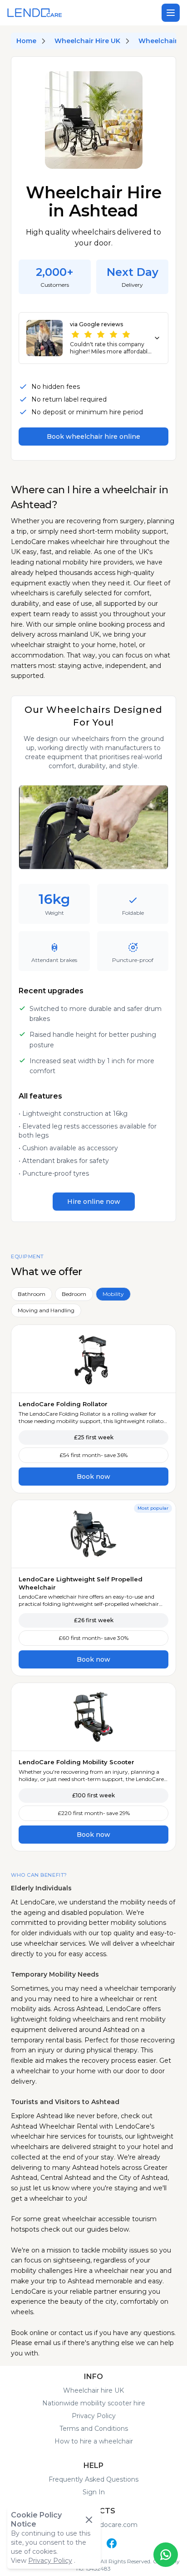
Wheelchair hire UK (93, 2390)
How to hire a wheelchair (94, 2441)
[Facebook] (112, 2543)
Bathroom (32, 1294)
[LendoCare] (35, 13)
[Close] (89, 2520)
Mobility (113, 1294)
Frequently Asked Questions (93, 2479)
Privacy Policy (94, 2416)
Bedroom (74, 1294)
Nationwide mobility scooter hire (94, 2403)
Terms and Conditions (94, 2429)
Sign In (94, 2492)
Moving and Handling (46, 1310)
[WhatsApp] (166, 2555)
